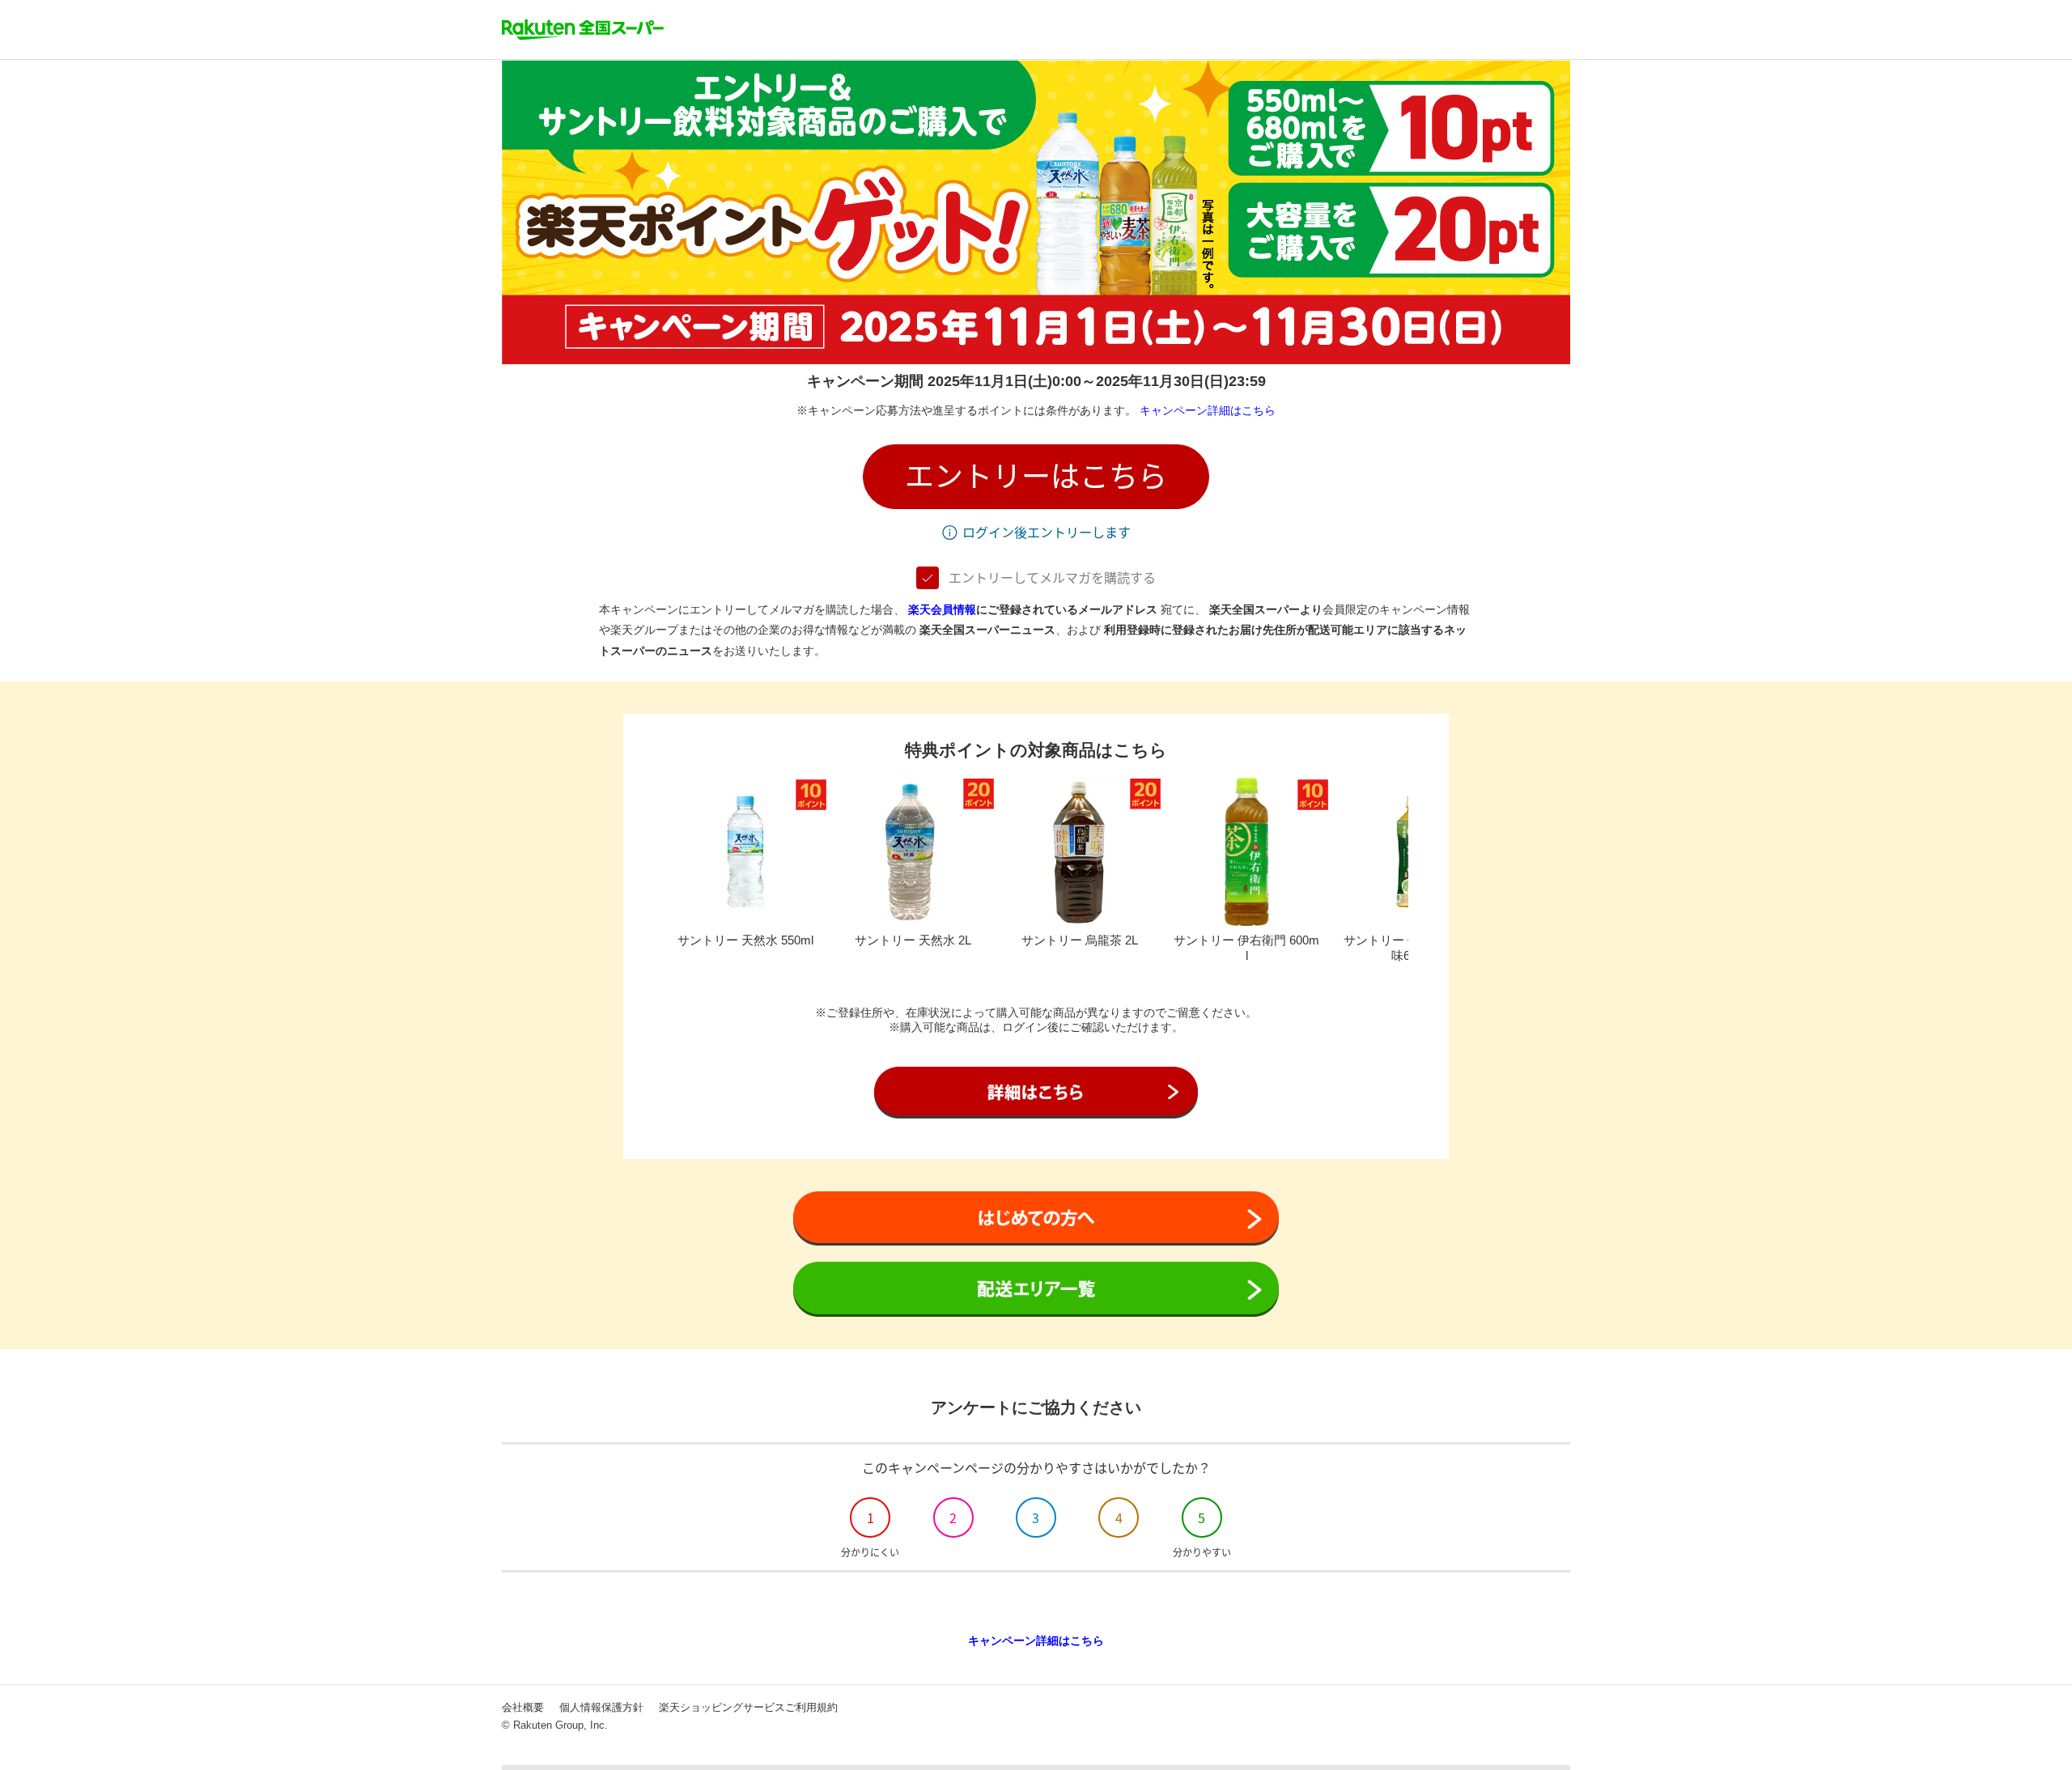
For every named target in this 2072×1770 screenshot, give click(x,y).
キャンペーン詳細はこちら (1208, 410)
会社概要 (523, 1707)
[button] (1036, 477)
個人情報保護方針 (601, 1707)
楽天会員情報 (942, 609)
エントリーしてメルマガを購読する (1052, 578)
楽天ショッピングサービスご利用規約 (748, 1707)
